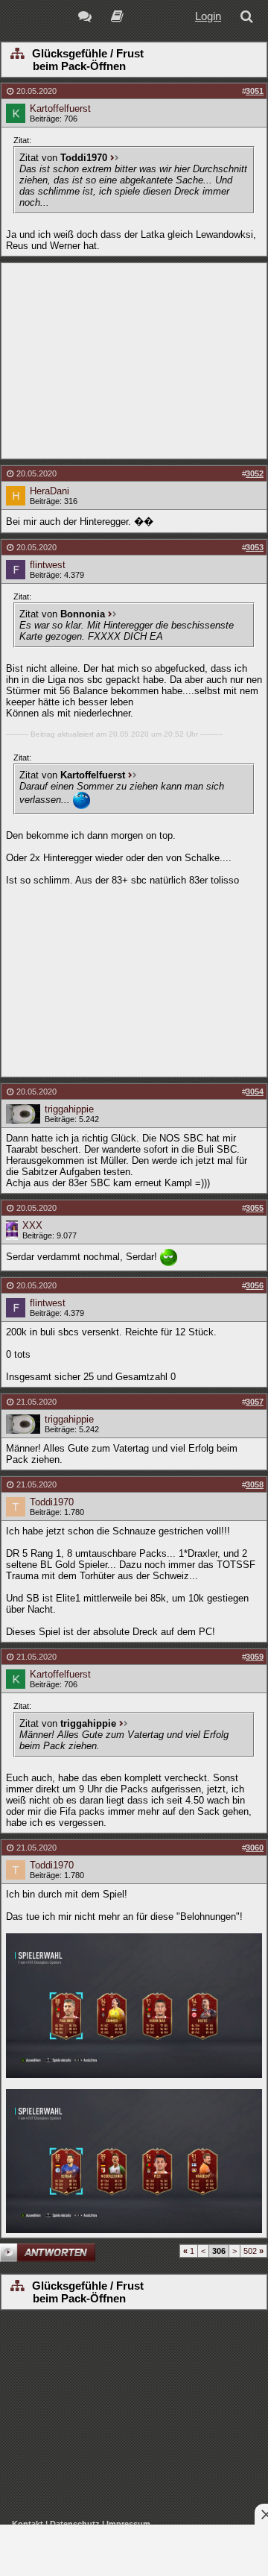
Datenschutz (75, 2524)
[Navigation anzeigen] (17, 54)
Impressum (128, 2524)
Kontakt (28, 2524)
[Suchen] (249, 18)
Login (208, 16)
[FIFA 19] (117, 18)
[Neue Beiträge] (87, 18)
